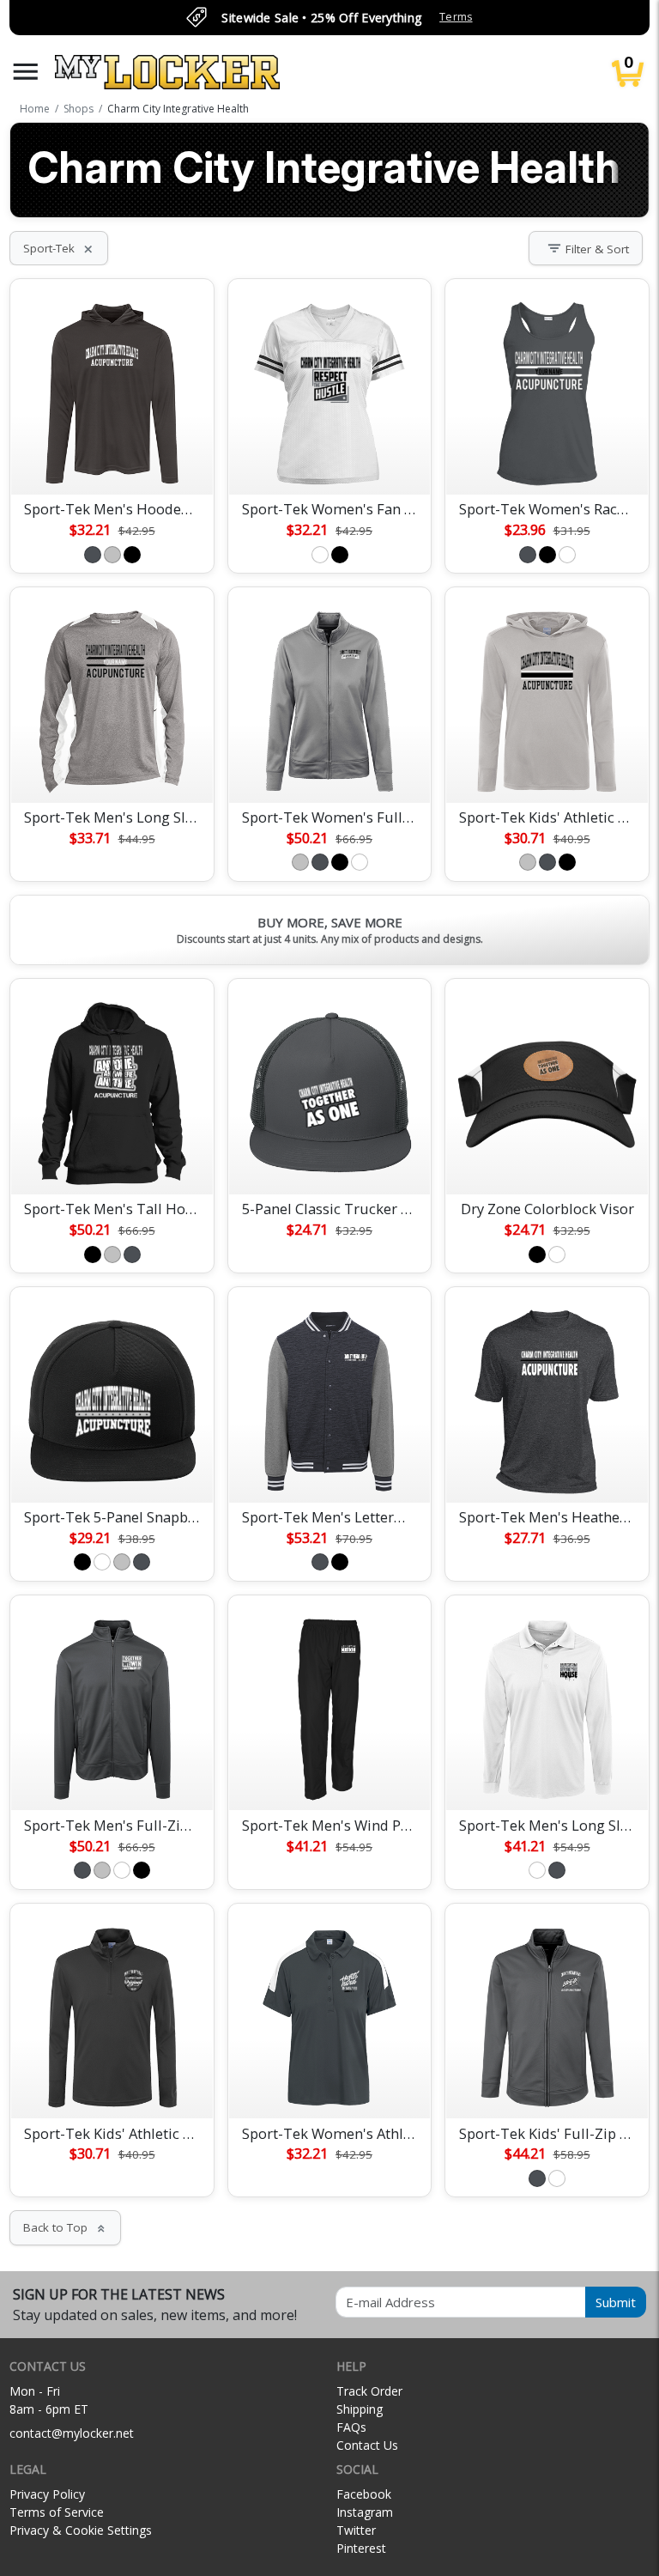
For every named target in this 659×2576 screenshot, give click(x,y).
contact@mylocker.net (72, 2433)
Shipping (360, 2409)
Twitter (356, 2530)
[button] (26, 72)
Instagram (365, 2512)
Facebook (364, 2494)
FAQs (351, 2427)
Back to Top (65, 2227)
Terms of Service (57, 2512)
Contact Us (367, 2445)
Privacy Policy (47, 2494)
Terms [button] (456, 17)
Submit (616, 2302)
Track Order (369, 2391)
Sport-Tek (59, 248)
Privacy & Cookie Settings (81, 2530)
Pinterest (361, 2548)
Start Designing (112, 461)
